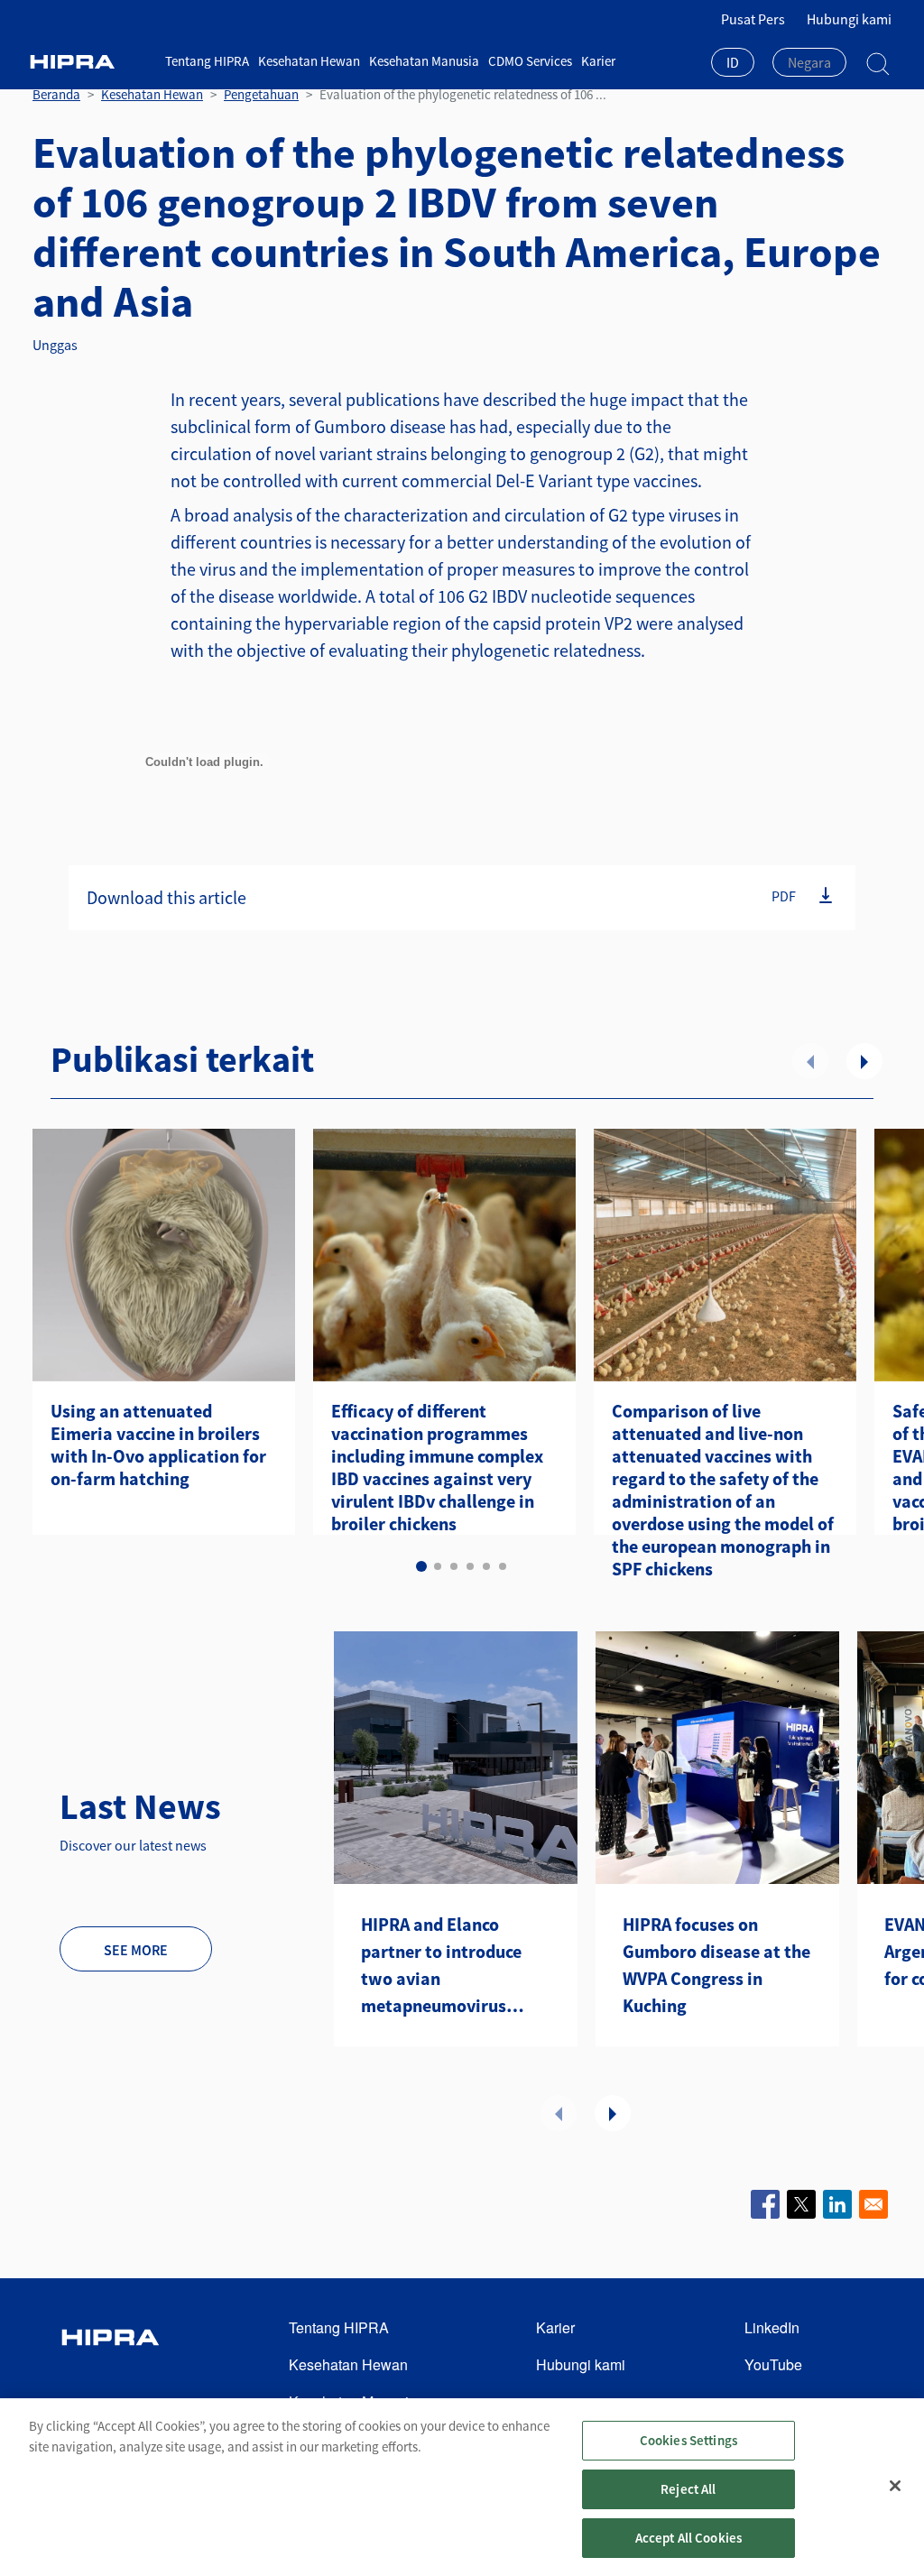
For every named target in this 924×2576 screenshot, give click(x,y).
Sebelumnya (810, 1061)
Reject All (688, 2489)
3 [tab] (454, 1566)
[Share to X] (801, 2204)
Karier (598, 61)
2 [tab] (438, 1566)
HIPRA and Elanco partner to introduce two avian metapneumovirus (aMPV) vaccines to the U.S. (450, 1966)
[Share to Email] (873, 2204)
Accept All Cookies (689, 2538)
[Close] (895, 2486)
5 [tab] (486, 1566)
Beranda (56, 94)
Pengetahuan (261, 94)
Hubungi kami (849, 19)
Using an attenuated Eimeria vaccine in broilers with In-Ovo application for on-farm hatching (158, 1445)
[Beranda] (92, 62)
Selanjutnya (864, 1061)
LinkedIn (772, 2327)
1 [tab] (421, 1566)
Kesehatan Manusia (424, 61)
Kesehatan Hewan (309, 61)
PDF (784, 896)
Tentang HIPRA (207, 61)
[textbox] (809, 62)
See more (136, 1950)
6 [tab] (503, 1566)
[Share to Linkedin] (837, 2204)
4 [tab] (470, 1566)
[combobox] (733, 64)
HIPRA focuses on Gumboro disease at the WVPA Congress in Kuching (716, 1965)
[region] (462, 2487)
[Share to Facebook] (765, 2204)
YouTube (773, 2364)
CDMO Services (530, 61)
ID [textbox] (733, 62)
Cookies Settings (688, 2440)
